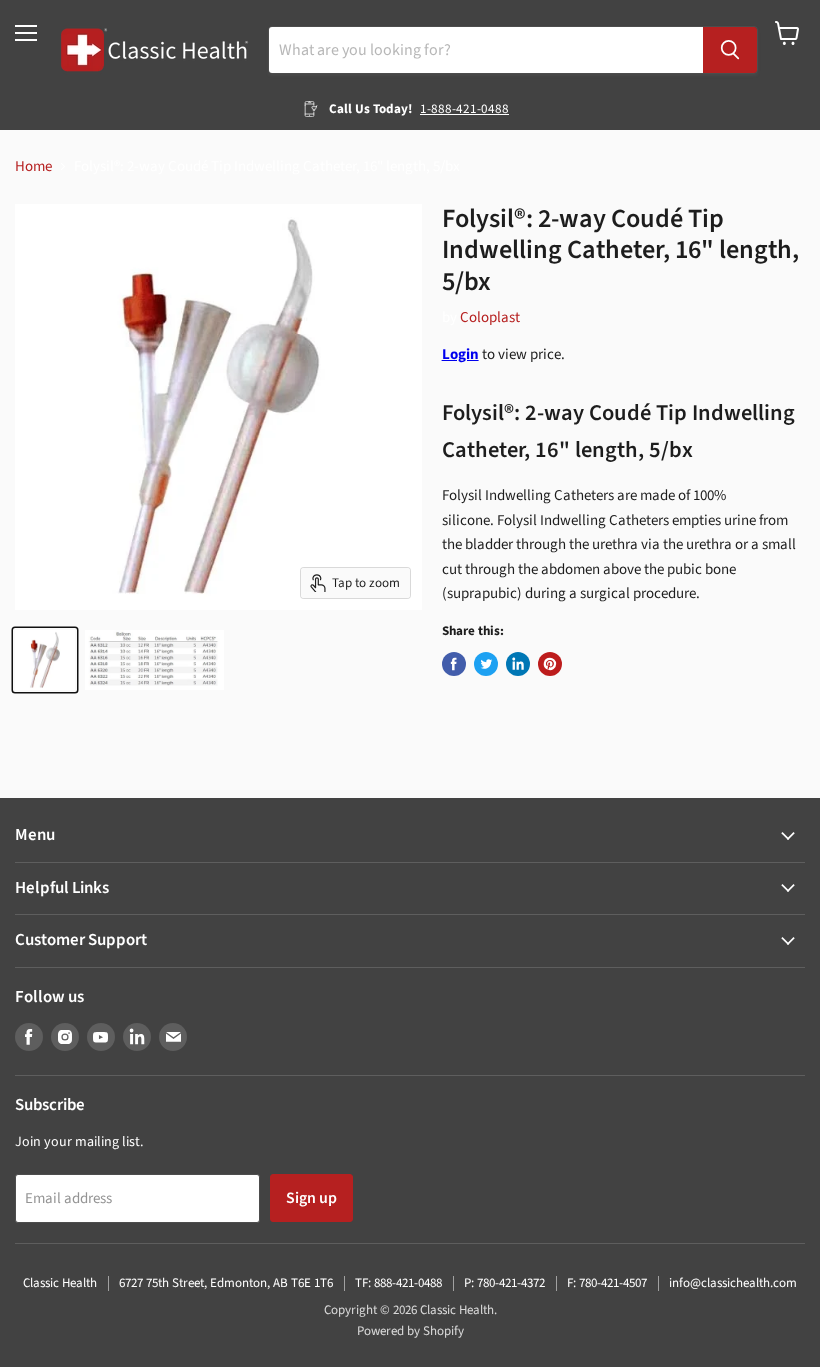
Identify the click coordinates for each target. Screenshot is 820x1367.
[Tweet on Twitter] (486, 664)
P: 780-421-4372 (504, 1283)
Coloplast (490, 317)
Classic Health (60, 1283)
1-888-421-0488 (464, 109)
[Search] (730, 50)
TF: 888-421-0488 (398, 1283)
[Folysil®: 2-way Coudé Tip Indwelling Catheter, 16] (45, 660)
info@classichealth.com (733, 1283)
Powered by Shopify (410, 1331)
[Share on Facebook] (454, 664)
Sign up (311, 1198)
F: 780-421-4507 (607, 1283)
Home (33, 166)
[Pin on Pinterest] (550, 664)
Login (460, 354)
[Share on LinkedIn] (518, 664)
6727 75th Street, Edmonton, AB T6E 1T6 (226, 1283)
